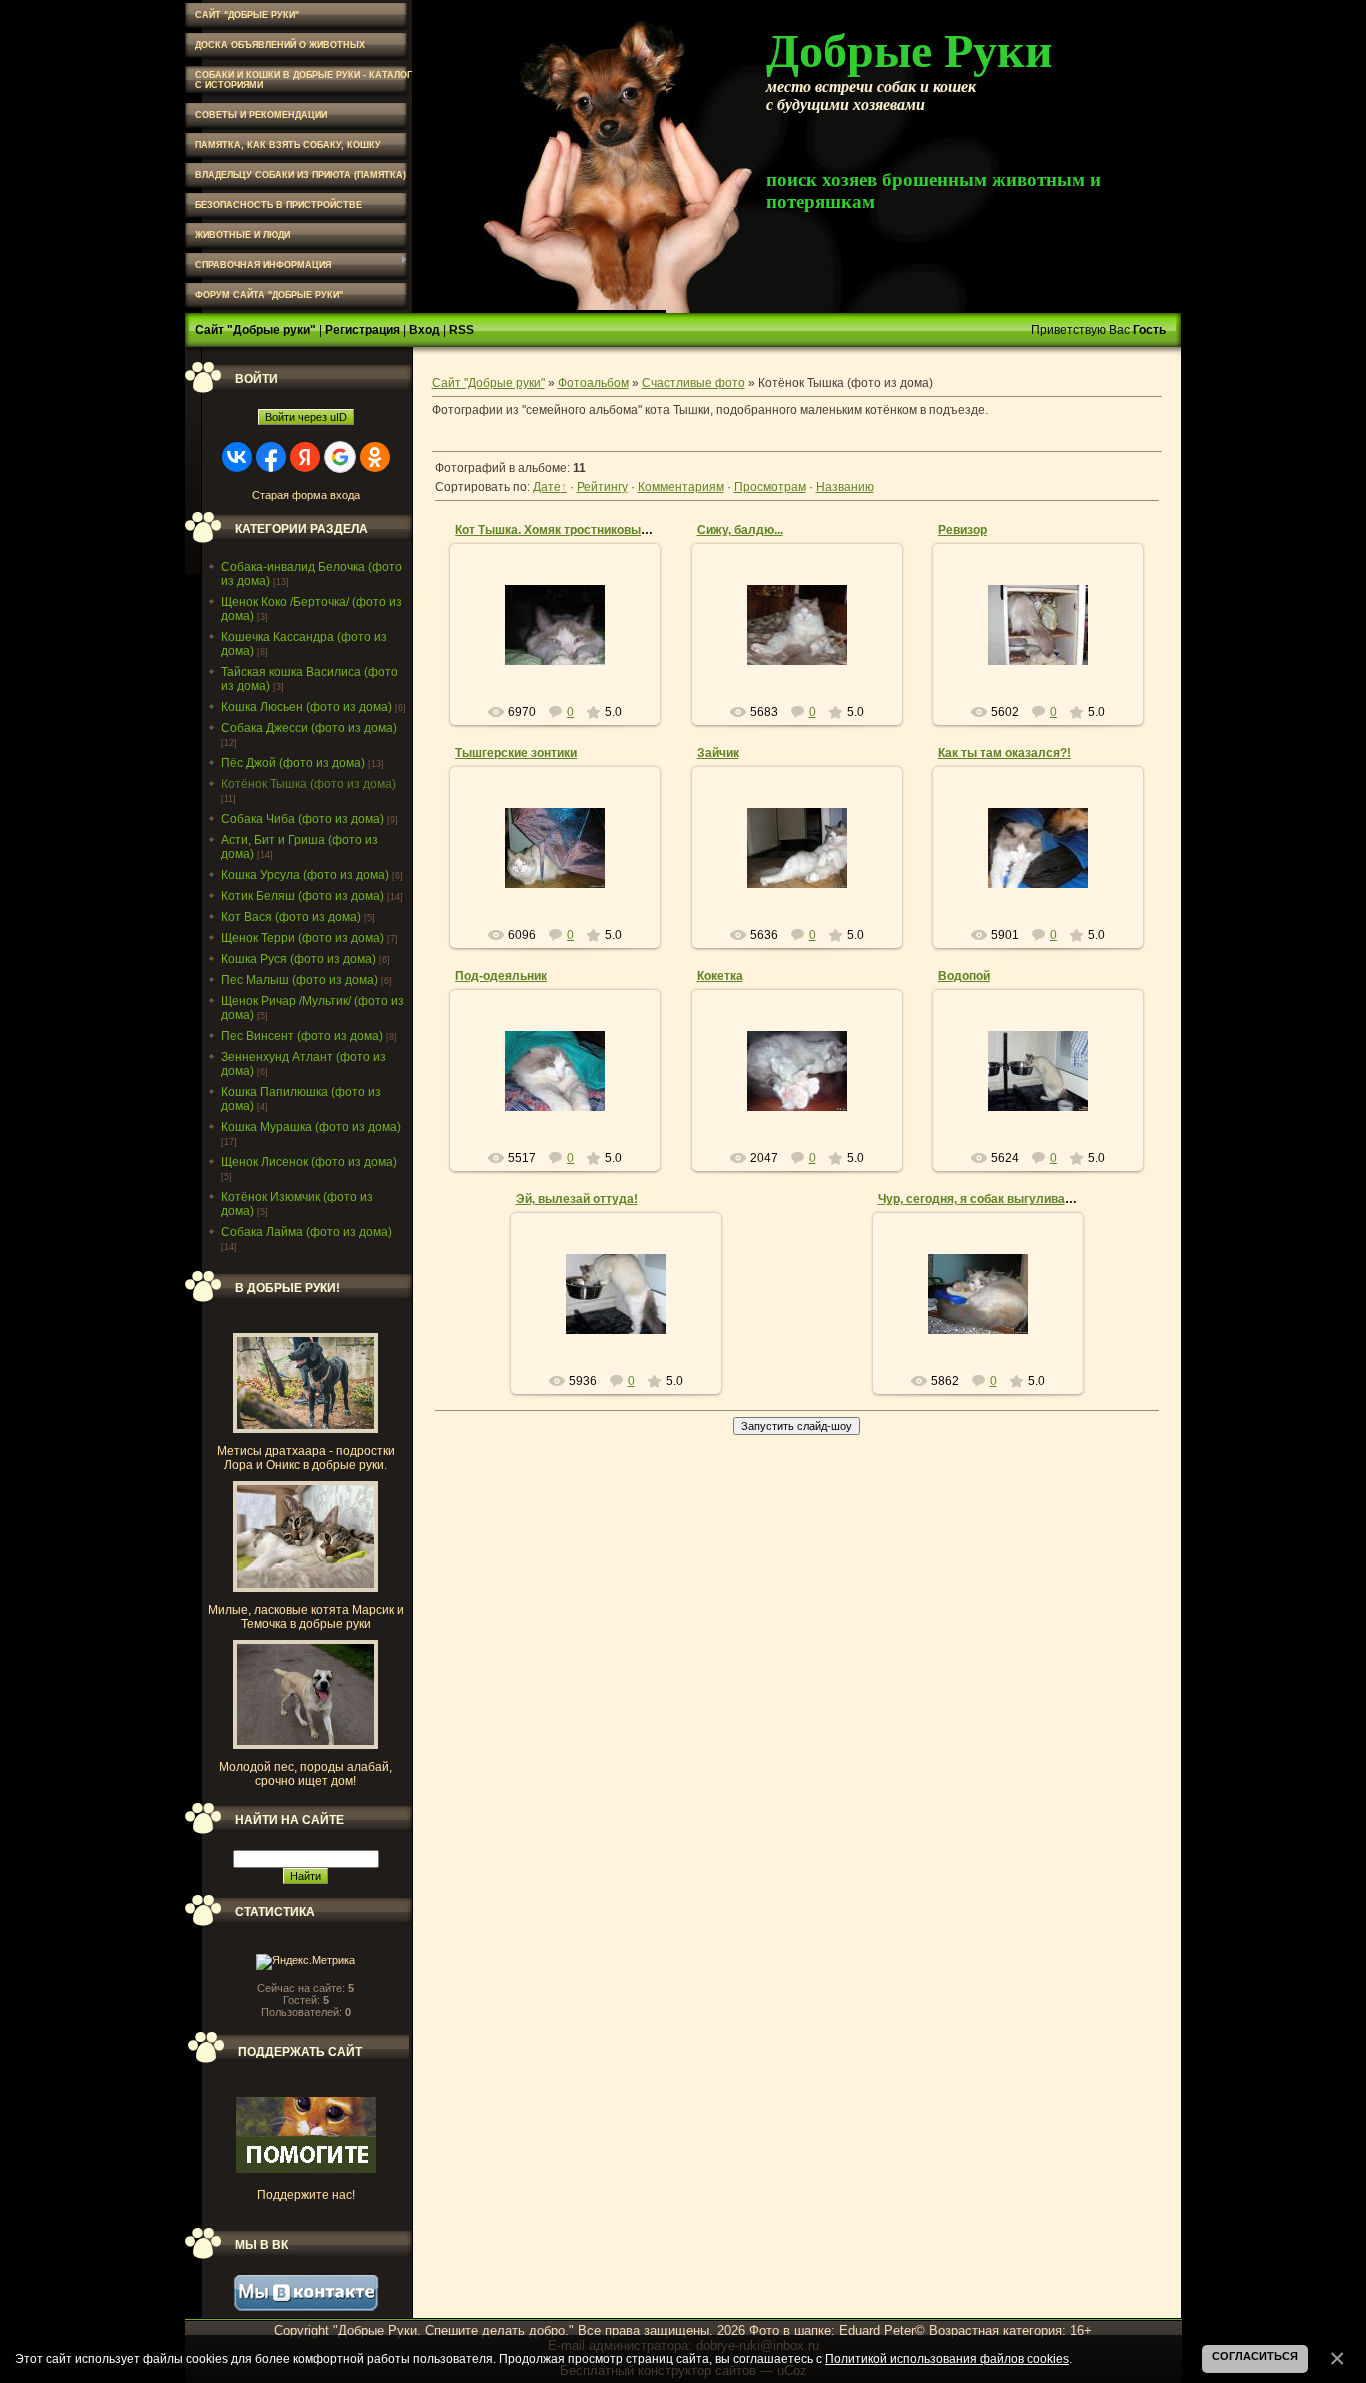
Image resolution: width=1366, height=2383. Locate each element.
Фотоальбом (593, 383)
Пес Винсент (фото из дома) (302, 1036)
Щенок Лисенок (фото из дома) (309, 1162)
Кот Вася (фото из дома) (291, 917)
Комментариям (681, 487)
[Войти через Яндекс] (305, 457)
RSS (461, 330)
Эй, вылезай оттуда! (577, 1199)
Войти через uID (306, 417)
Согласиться (1255, 2356)
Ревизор (962, 530)
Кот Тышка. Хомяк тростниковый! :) (559, 530)
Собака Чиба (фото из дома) (302, 819)
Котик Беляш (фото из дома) (302, 896)
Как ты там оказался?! (1004, 753)
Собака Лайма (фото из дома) (306, 1232)
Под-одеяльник (501, 976)
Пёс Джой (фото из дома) (293, 763)
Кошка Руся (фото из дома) (298, 959)
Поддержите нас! (306, 2195)
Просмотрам (770, 487)
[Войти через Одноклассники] (375, 457)
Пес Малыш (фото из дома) (299, 980)
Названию (845, 487)
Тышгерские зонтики (516, 753)
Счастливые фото (693, 383)
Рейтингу (602, 487)
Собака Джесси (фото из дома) (309, 728)
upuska (564, 662)
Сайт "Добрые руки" (255, 330)
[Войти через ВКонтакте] (237, 457)
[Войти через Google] (340, 457)
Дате (547, 487)
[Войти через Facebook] (271, 457)
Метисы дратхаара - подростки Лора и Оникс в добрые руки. (306, 1458)
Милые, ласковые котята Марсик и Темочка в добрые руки (306, 1617)
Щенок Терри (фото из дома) (302, 938)
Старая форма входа (306, 495)
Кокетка (720, 976)
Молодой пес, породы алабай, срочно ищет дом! (305, 1774)
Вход (424, 330)
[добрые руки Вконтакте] (306, 2307)
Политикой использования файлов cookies (947, 2358)
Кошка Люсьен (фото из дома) (306, 707)
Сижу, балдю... (740, 530)
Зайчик (718, 753)
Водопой (964, 976)
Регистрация (362, 330)
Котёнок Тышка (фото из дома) (308, 784)
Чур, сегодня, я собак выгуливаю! (978, 1199)
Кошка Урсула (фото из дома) (305, 875)
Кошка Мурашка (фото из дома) (311, 1127)
